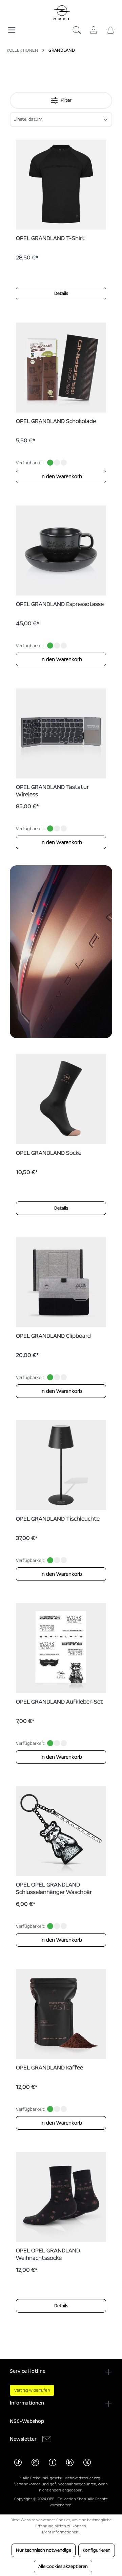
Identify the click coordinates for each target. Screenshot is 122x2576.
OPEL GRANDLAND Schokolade (56, 421)
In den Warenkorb (61, 476)
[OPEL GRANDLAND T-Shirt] (61, 185)
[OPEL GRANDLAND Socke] (61, 1099)
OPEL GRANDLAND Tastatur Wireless (52, 791)
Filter (66, 100)
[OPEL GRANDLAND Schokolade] (61, 368)
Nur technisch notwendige (44, 2550)
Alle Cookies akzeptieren (63, 2567)
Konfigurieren (97, 2550)
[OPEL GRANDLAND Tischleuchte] (61, 1465)
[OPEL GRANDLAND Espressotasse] (61, 551)
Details (61, 294)
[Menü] (12, 27)
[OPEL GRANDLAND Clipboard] (61, 1282)
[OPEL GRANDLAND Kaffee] (61, 2014)
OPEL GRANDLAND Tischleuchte (58, 1519)
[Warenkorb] (110, 29)
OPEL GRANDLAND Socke (49, 1153)
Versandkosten (27, 2484)
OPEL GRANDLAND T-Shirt (50, 238)
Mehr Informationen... (61, 2532)
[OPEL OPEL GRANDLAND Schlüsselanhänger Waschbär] (61, 1831)
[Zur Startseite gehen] (62, 13)
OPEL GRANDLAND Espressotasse (60, 604)
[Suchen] (77, 32)
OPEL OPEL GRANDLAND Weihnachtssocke (48, 2254)
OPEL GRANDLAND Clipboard (53, 1336)
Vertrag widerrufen (32, 2390)
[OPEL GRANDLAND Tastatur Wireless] (61, 733)
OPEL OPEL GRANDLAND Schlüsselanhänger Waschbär (54, 1889)
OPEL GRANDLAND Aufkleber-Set (59, 1702)
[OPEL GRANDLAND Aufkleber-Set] (61, 1648)
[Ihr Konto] (94, 29)
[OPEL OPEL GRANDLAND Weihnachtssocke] (61, 2197)
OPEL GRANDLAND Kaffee (49, 2068)
